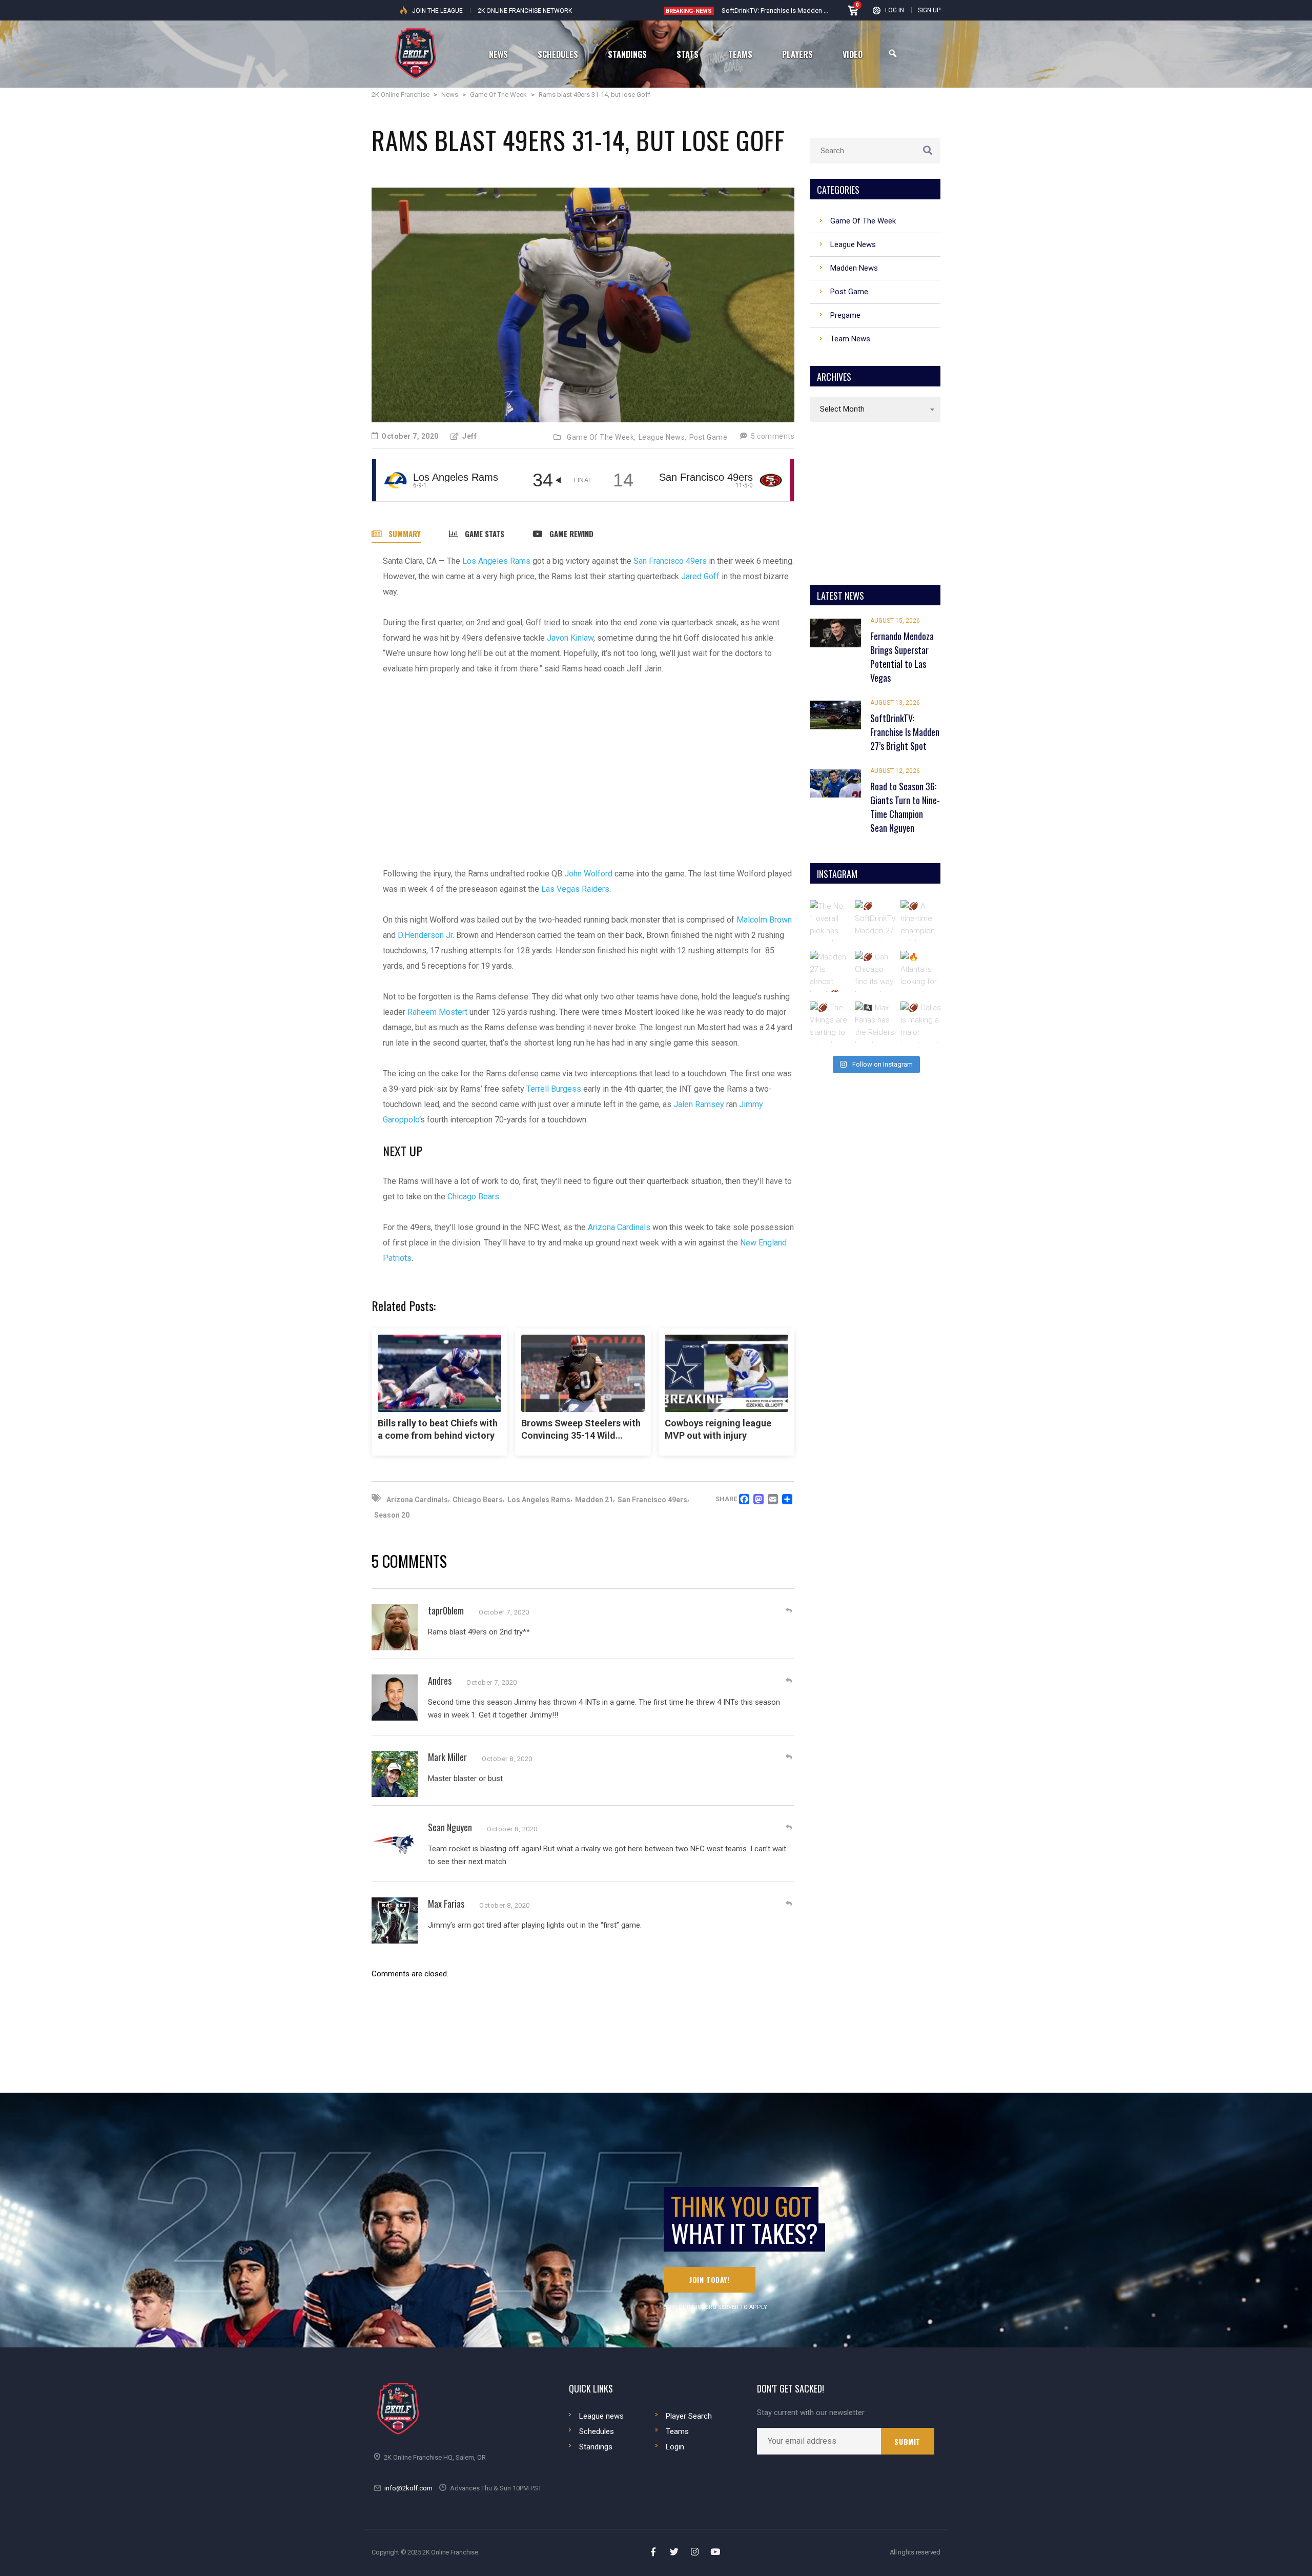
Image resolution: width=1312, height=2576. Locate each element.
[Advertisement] (589, 764)
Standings (596, 2447)
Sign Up (929, 10)
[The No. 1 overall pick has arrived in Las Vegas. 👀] (830, 921)
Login (675, 2447)
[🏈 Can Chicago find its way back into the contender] (875, 971)
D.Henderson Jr (425, 935)
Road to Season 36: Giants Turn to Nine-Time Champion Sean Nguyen (823, 11)
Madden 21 (594, 1500)
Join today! (710, 2279)
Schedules (597, 2431)
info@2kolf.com (408, 2488)
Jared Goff (700, 576)
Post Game (709, 437)
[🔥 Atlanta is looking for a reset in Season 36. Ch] (921, 971)
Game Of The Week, (601, 437)
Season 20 (392, 1515)
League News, (663, 437)
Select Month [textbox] (842, 409)
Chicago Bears (473, 1197)
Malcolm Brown (764, 920)
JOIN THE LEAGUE (437, 11)
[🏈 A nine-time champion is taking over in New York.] (921, 921)
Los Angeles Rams (496, 561)
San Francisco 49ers (670, 561)
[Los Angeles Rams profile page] (395, 480)
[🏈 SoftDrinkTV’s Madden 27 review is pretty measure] (875, 921)
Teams (677, 2431)
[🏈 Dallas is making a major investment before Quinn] (921, 1022)
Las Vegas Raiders (575, 889)
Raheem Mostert (437, 1012)
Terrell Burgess (554, 1089)
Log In (895, 10)
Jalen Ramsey (699, 1104)
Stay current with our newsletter (811, 2413)
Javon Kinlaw (569, 638)
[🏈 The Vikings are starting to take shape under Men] (830, 1022)
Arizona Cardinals (619, 1227)
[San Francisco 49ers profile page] (771, 480)
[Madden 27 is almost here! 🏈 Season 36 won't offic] (830, 971)
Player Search (689, 2416)
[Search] (893, 54)
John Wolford (588, 874)
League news (601, 2416)
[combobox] (875, 410)
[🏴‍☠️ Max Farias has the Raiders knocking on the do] (875, 1022)
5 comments (772, 436)
